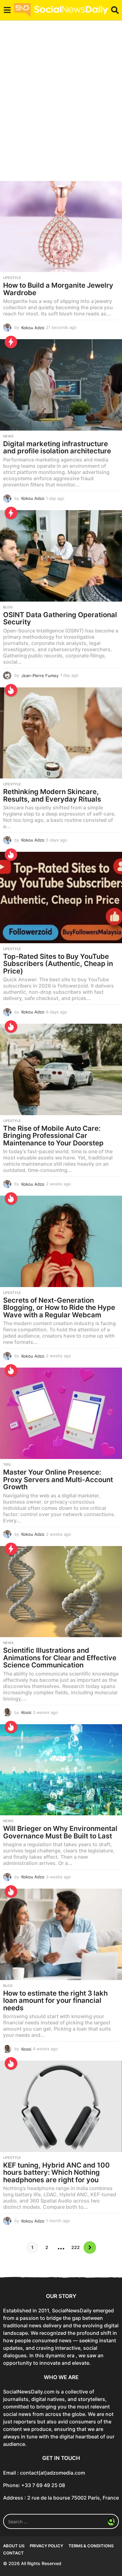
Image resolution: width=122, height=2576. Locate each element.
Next (90, 2247)
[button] (7, 10)
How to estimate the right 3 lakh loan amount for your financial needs (55, 2000)
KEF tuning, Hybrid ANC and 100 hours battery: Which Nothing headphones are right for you (56, 2172)
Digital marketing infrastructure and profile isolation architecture (57, 447)
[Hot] (11, 690)
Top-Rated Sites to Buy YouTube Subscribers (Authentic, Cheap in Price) (58, 964)
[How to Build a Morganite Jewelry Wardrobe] (61, 227)
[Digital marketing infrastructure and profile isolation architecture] (61, 385)
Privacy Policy (46, 2546)
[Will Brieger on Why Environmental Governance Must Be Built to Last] (61, 1770)
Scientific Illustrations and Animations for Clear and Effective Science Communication (60, 1658)
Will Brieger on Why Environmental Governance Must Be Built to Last (60, 1832)
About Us (14, 2546)
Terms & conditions (91, 2546)
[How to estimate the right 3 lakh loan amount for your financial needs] (61, 1934)
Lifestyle (12, 278)
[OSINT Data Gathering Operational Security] (61, 556)
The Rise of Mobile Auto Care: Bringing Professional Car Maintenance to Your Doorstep (53, 1136)
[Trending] (11, 342)
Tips (7, 1465)
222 (76, 2247)
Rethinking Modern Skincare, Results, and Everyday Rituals (52, 795)
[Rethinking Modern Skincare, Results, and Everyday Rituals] (61, 733)
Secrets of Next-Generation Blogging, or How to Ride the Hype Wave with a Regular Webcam (59, 1308)
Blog (8, 607)
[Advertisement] (61, 105)
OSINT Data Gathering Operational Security (60, 618)
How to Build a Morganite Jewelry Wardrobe (58, 289)
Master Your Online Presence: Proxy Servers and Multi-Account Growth (58, 1479)
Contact (13, 2553)
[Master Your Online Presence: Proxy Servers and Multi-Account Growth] (61, 1413)
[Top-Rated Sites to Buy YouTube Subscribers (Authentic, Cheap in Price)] (61, 898)
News (8, 436)
